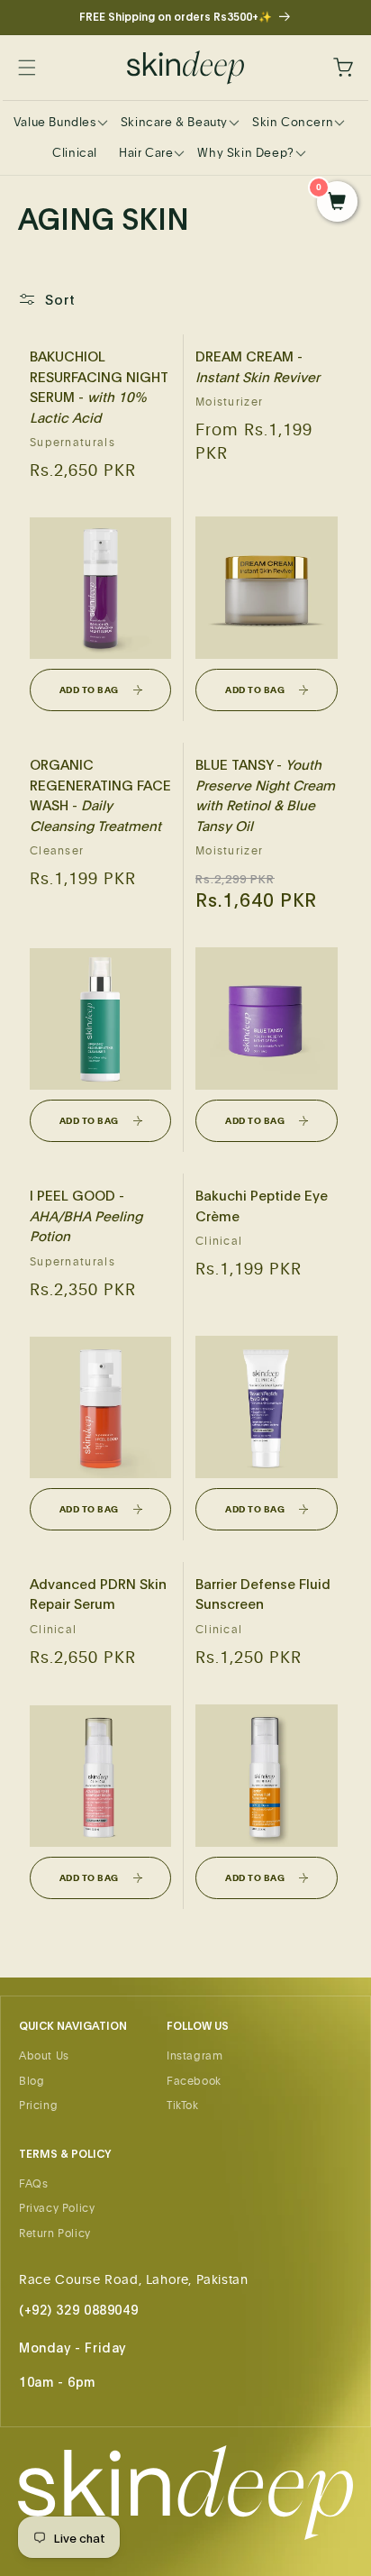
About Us (44, 2055)
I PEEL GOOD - (86, 1215)
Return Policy (55, 2233)
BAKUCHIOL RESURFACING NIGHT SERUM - (99, 386)
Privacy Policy (57, 2207)
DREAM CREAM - (258, 366)
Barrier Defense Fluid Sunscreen (263, 1594)
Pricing (38, 2105)
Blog (32, 2080)
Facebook (194, 2080)
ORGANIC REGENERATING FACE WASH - (100, 795)
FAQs (33, 2183)
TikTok (183, 2105)
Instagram (195, 2055)
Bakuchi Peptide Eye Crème (262, 1205)
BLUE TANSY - (265, 795)
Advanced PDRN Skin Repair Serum (98, 1594)
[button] (38, 68)
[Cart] (333, 68)
